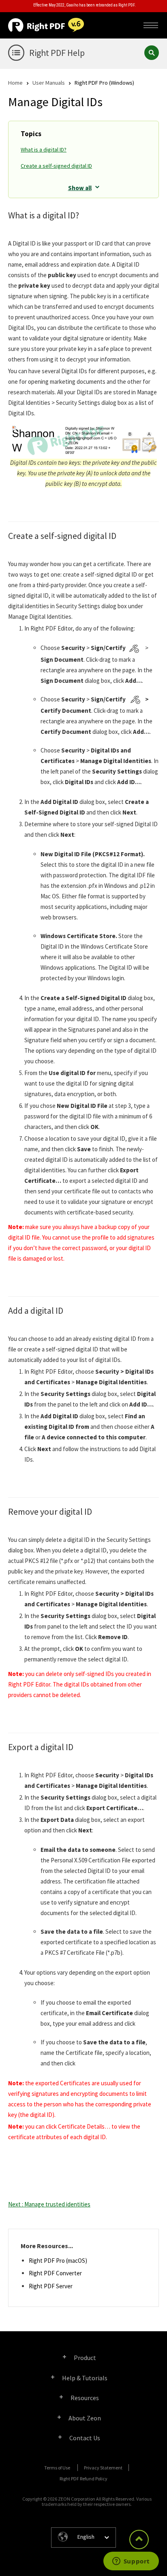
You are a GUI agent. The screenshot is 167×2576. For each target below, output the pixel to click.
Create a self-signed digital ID (56, 166)
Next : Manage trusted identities (49, 2204)
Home (15, 82)
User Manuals (49, 82)
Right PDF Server (51, 2286)
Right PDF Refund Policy (83, 2479)
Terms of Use (57, 2468)
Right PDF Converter (55, 2273)
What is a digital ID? (44, 150)
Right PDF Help (57, 53)
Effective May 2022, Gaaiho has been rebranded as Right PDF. (85, 5)
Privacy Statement (103, 2468)
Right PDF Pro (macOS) (58, 2261)
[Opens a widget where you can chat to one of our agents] (131, 2562)
